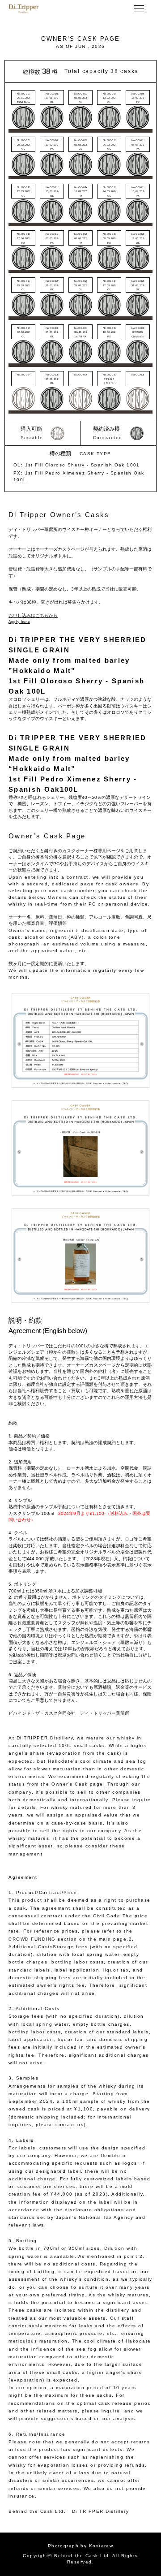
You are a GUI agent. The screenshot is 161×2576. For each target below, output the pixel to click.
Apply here (19, 622)
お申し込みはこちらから (33, 615)
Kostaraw (101, 2546)
